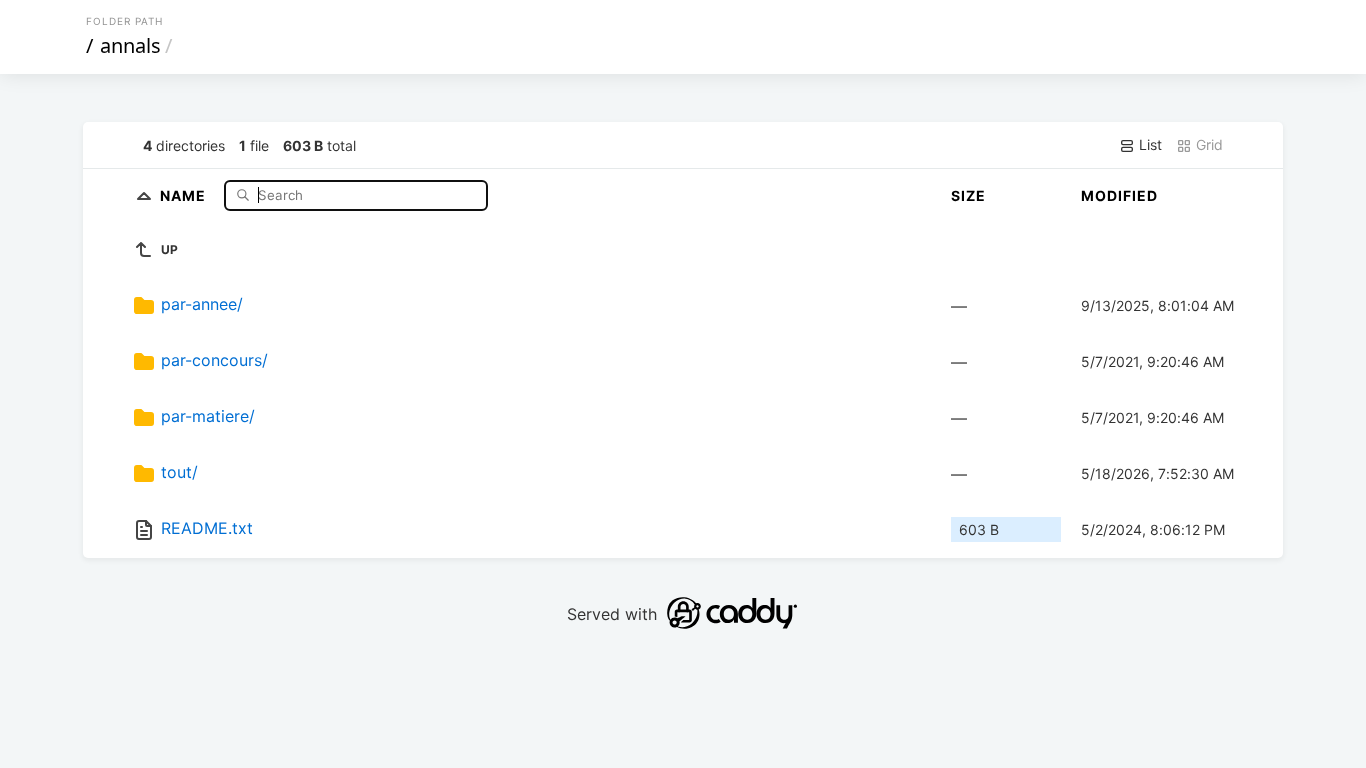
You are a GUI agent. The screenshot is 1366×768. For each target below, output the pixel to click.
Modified (1119, 195)
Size (968, 195)
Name (185, 194)
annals (130, 45)
